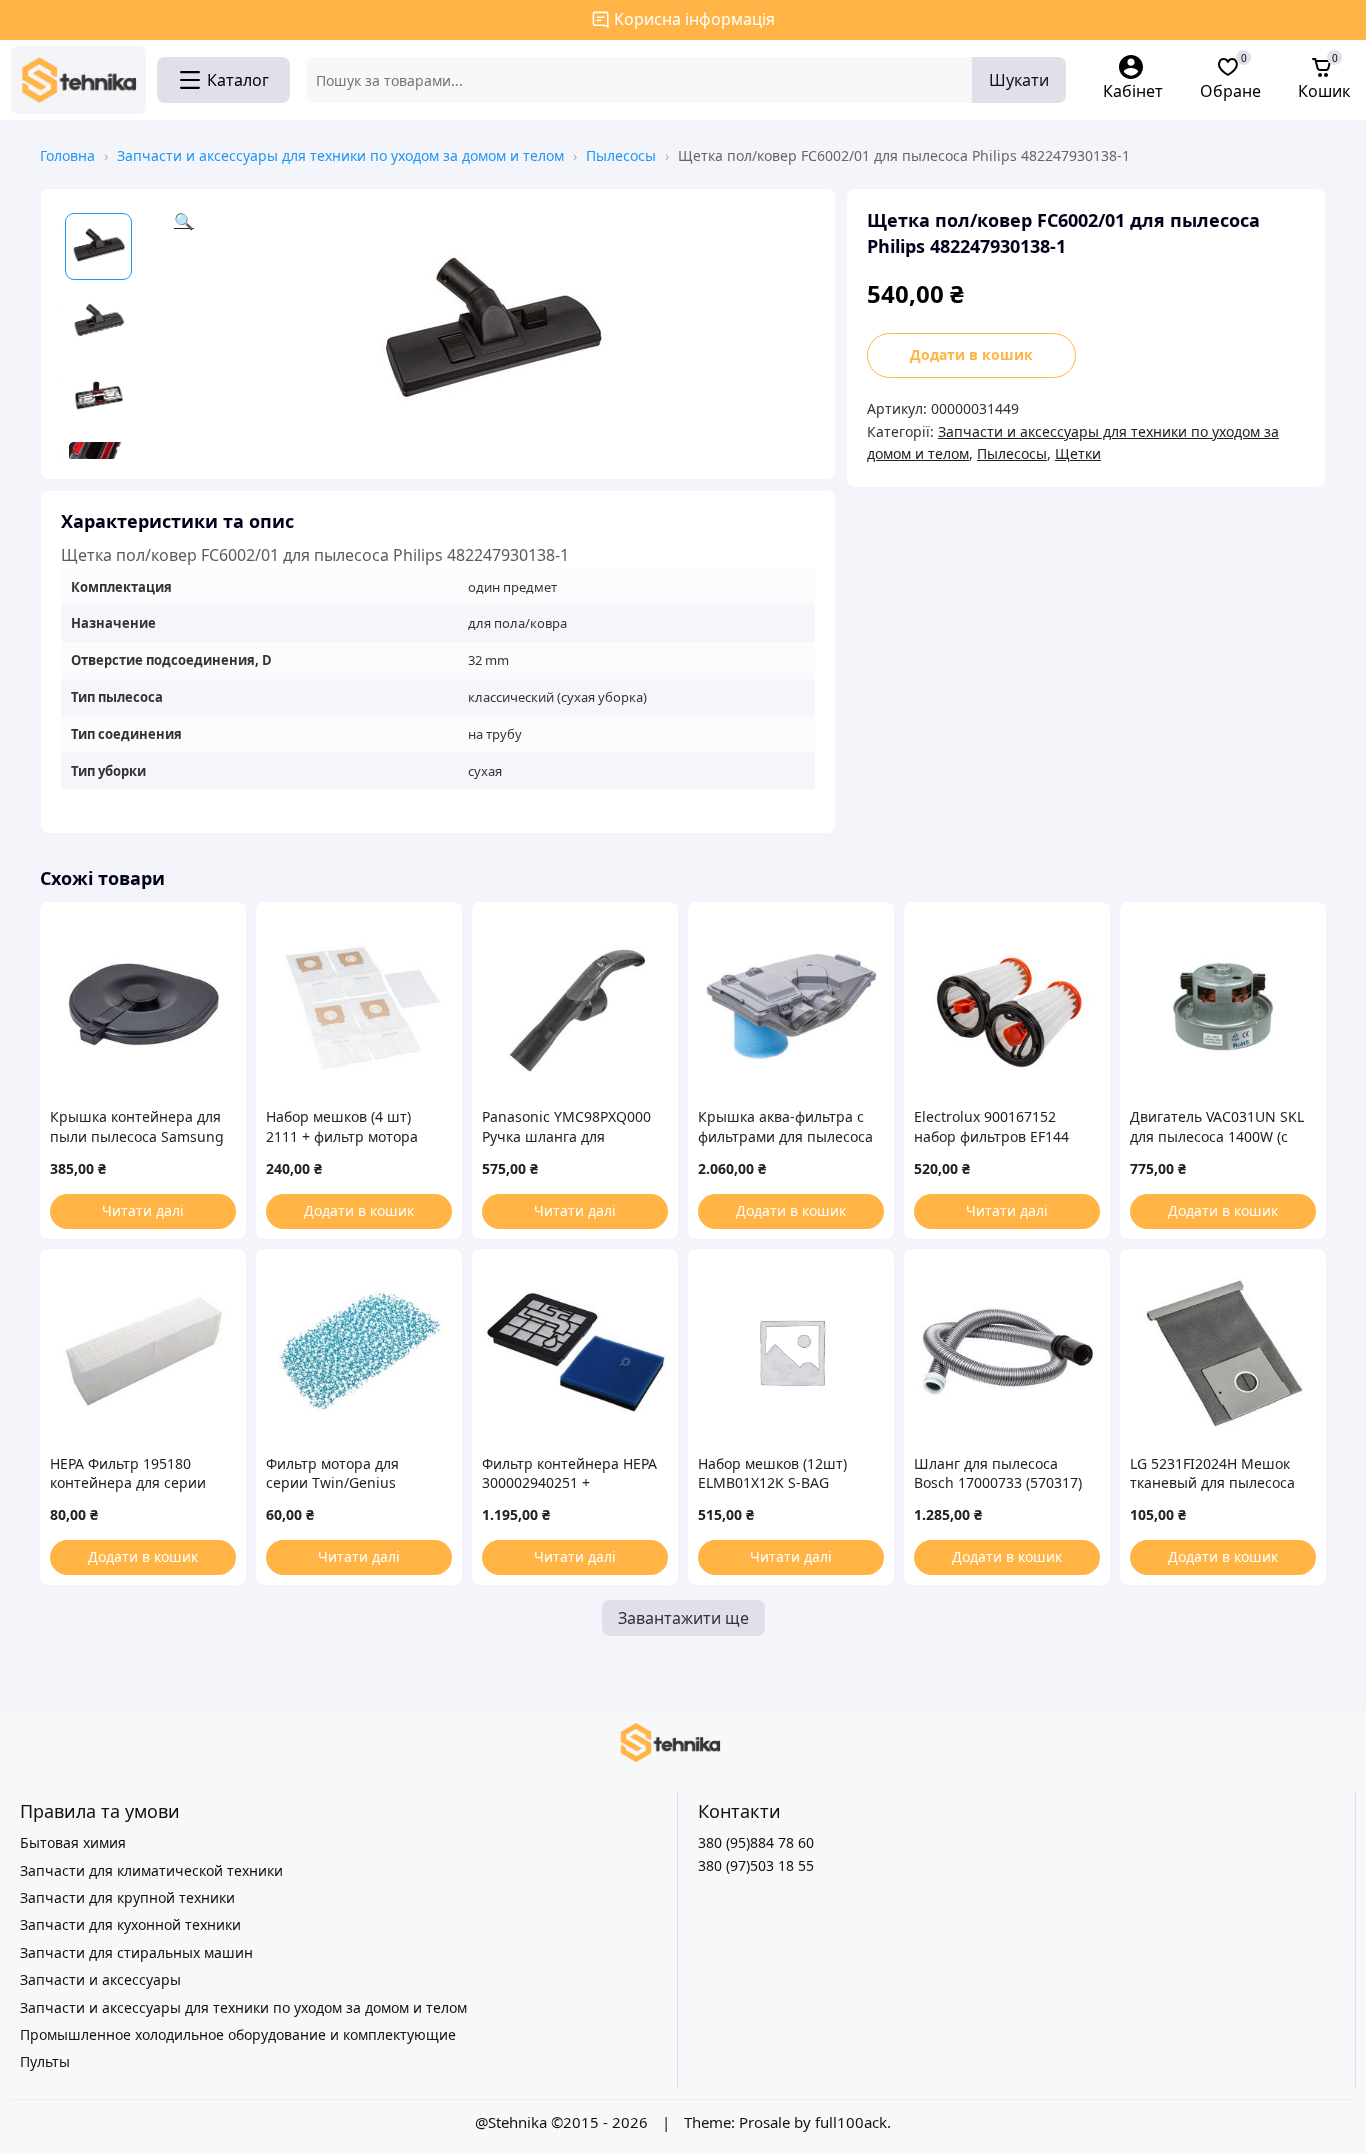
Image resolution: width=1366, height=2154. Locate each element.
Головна (67, 155)
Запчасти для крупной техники (127, 1897)
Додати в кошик (971, 354)
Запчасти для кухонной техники (130, 1924)
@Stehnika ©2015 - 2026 (563, 2122)
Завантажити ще (683, 1618)
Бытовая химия (73, 1842)
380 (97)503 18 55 (756, 1865)
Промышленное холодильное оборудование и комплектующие (238, 2034)
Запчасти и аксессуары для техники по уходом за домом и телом (340, 155)
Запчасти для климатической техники (151, 1870)
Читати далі (143, 1210)
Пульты (45, 2061)
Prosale (764, 2122)
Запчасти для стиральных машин (136, 1952)
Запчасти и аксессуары (100, 1979)
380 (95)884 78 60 (756, 1842)
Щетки (1078, 453)
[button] (494, 334)
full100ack (851, 2122)
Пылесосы (621, 155)
